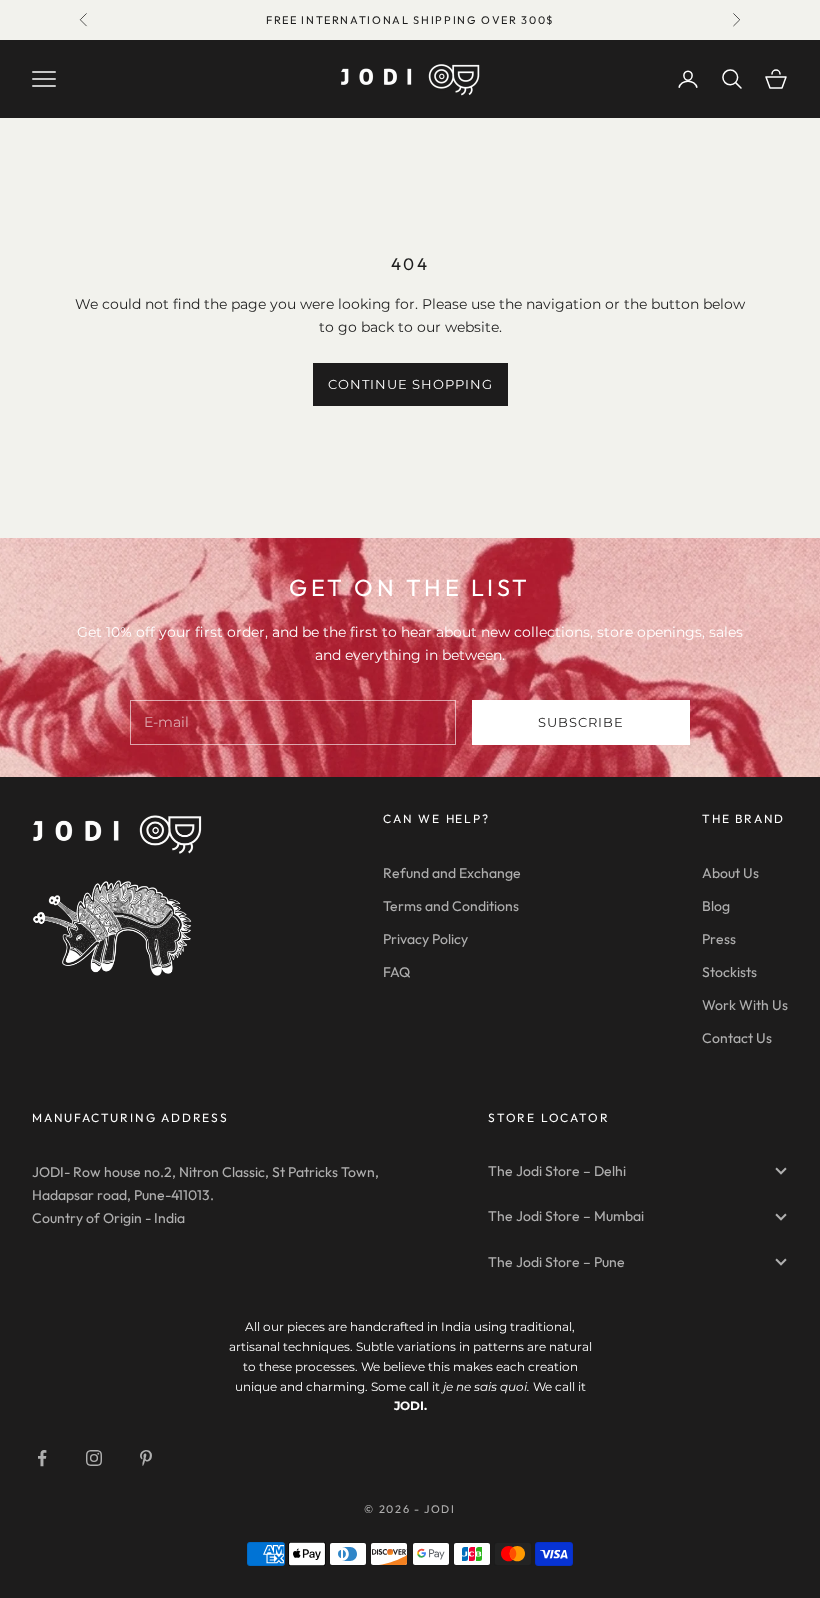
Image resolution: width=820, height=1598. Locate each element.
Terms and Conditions (451, 906)
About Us (730, 873)
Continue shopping (410, 384)
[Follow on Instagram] (94, 1458)
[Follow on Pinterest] (146, 1458)
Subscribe (581, 722)
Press (719, 939)
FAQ (396, 972)
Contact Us (737, 1038)
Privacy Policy (425, 939)
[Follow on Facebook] (42, 1458)
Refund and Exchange (452, 873)
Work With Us (745, 1005)
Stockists (729, 972)
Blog (716, 906)
